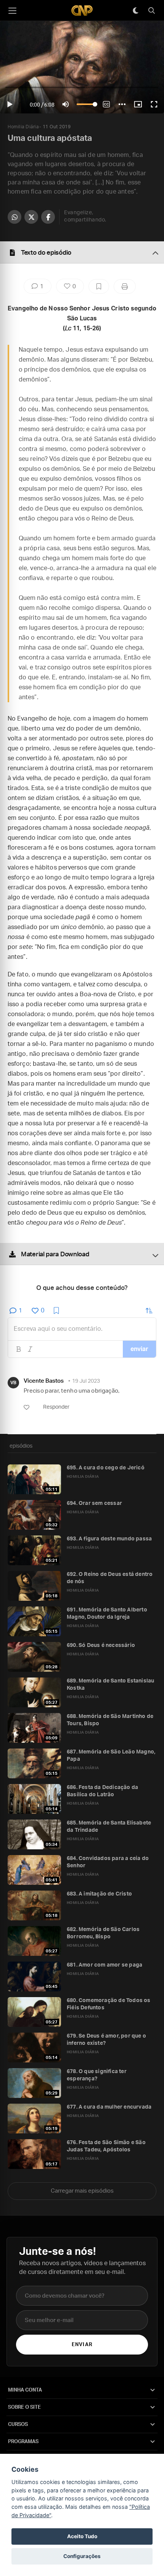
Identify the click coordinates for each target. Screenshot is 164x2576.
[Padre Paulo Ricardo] (82, 11)
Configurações (82, 2556)
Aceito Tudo (82, 2536)
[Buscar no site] (151, 11)
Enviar (82, 2345)
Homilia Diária (23, 127)
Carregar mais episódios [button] (82, 2191)
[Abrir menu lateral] (12, 11)
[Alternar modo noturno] (135, 11)
